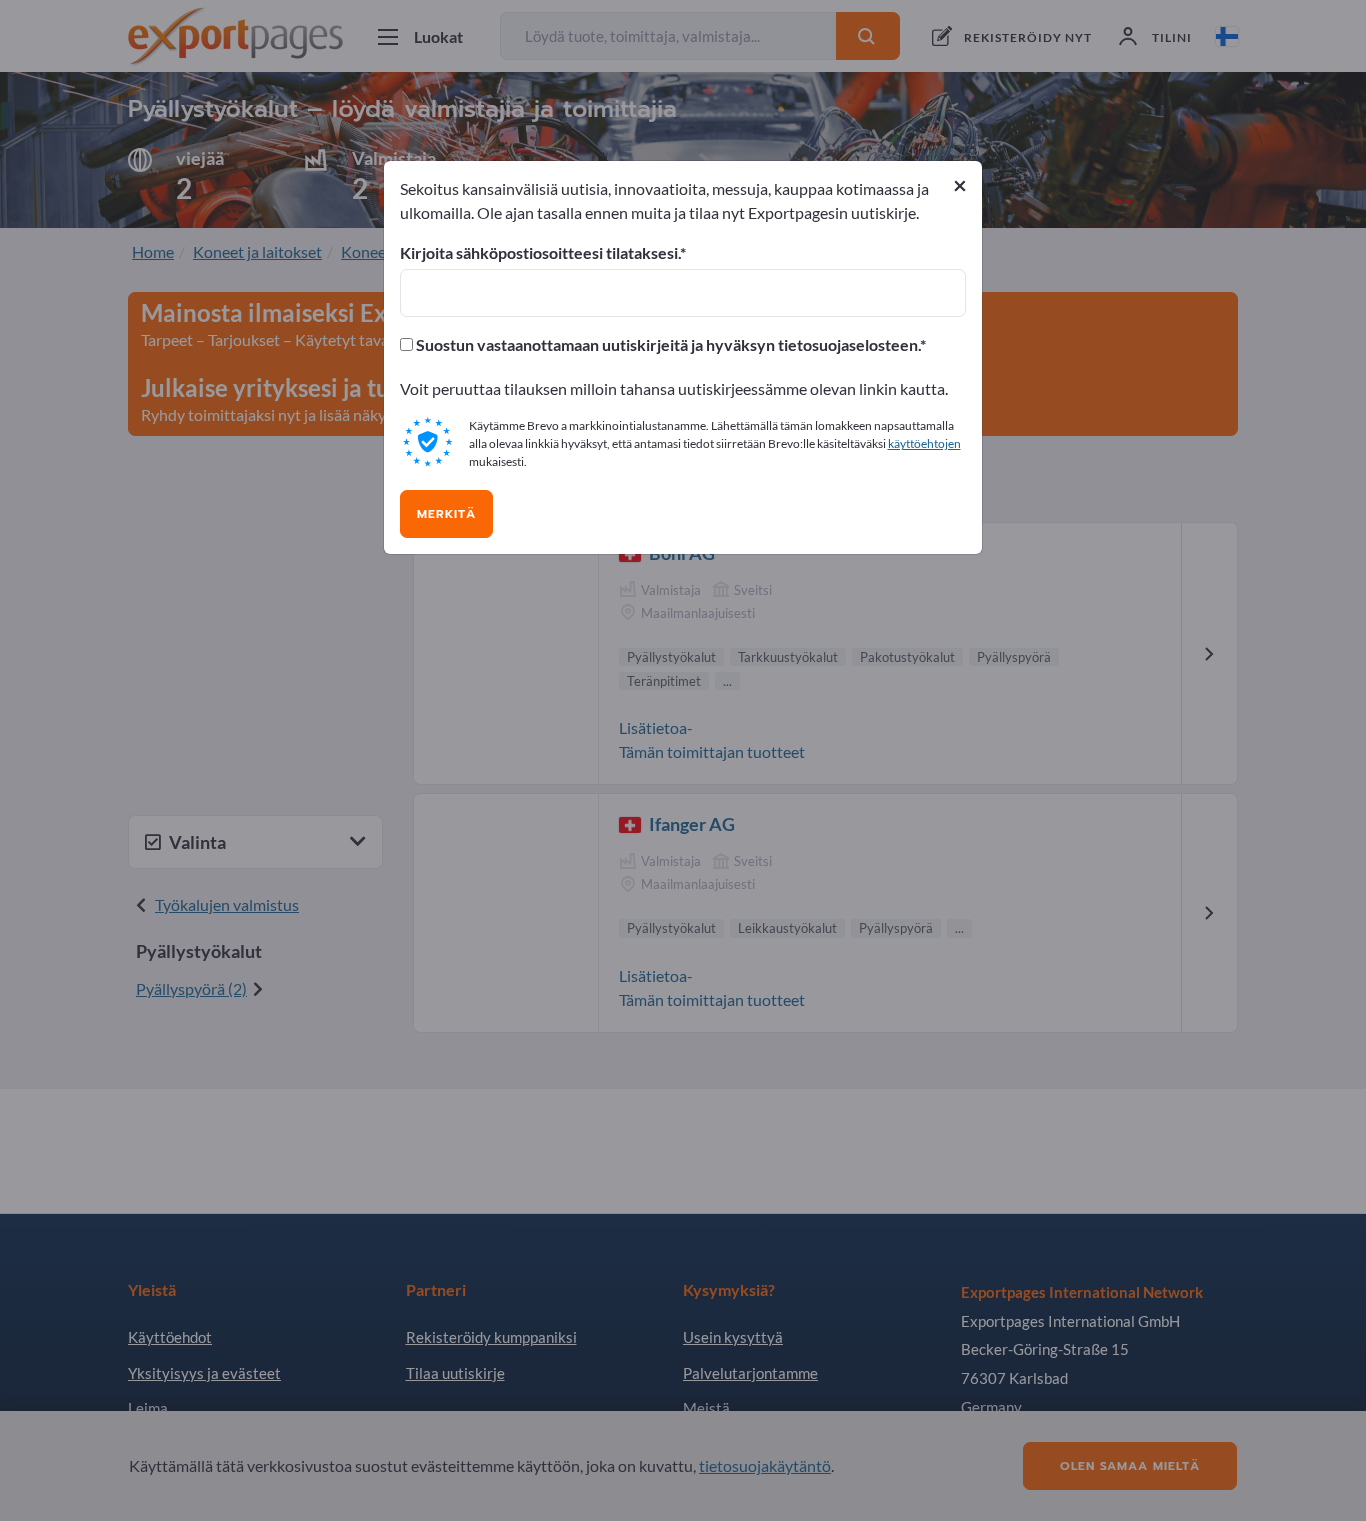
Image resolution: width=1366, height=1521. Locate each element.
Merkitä (446, 514)
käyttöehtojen (924, 443)
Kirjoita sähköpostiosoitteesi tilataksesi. (540, 253)
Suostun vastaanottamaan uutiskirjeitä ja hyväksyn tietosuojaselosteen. (666, 345)
